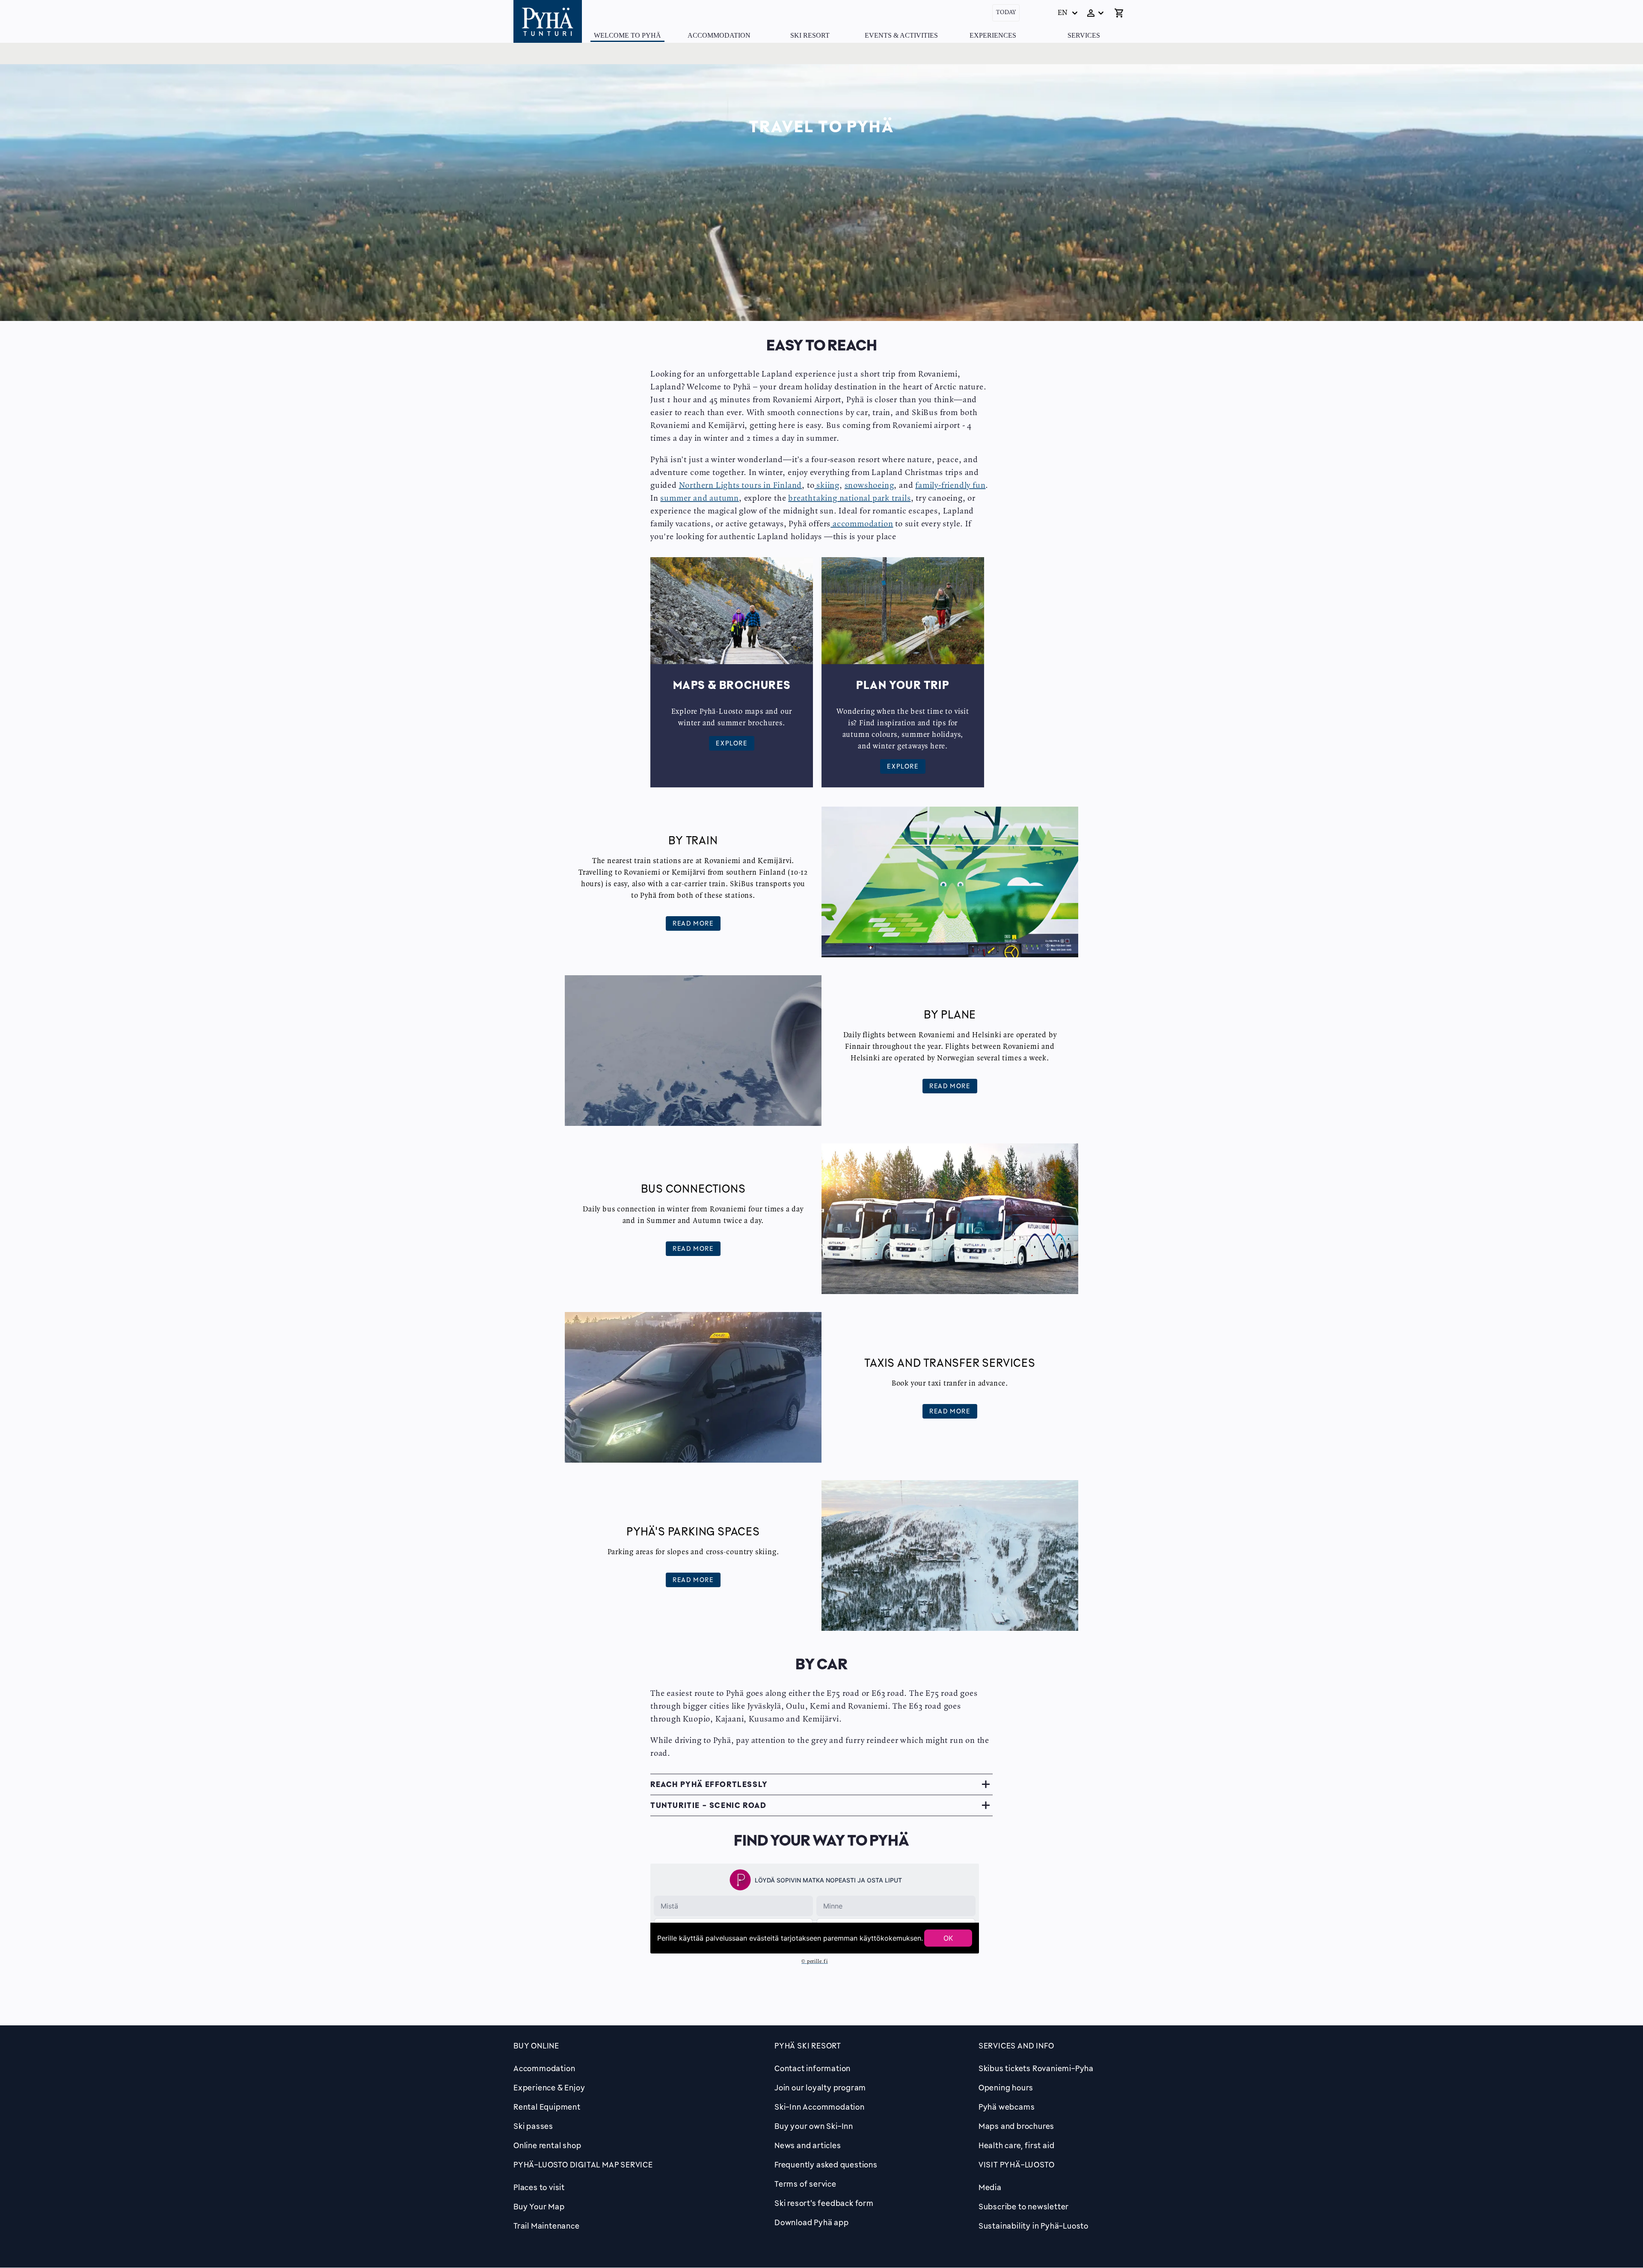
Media (990, 2187)
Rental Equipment (547, 2107)
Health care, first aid (1017, 2145)
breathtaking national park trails (849, 499)
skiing (827, 486)
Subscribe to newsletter (1024, 2206)
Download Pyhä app (812, 2222)
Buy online (536, 2045)
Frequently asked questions (826, 2164)
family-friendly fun (950, 486)
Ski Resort (810, 35)
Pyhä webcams (1007, 2107)
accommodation (862, 524)
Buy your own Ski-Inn (814, 2126)
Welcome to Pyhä (627, 35)
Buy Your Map (539, 2206)
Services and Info (1016, 2045)
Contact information (813, 2068)
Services (1084, 35)
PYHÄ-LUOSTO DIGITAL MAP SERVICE (583, 2164)
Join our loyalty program (820, 2087)
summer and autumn (700, 499)
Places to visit (539, 2187)
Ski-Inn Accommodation (820, 2107)
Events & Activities (901, 35)
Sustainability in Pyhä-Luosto (1034, 2226)
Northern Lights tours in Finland (741, 486)
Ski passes (533, 2126)
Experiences (993, 35)
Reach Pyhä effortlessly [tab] (709, 1784)
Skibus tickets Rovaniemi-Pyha (1036, 2068)
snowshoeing (869, 486)
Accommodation (719, 35)
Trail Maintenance (547, 2226)
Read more (693, 923)
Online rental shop (547, 2145)
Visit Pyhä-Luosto (1017, 2164)
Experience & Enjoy (549, 2087)
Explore (731, 743)
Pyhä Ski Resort (808, 2045)
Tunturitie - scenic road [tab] (708, 1805)
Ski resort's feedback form (824, 2203)
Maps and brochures (1016, 2126)
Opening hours (1006, 2087)
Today (1006, 13)
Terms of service (805, 2184)
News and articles (808, 2145)
